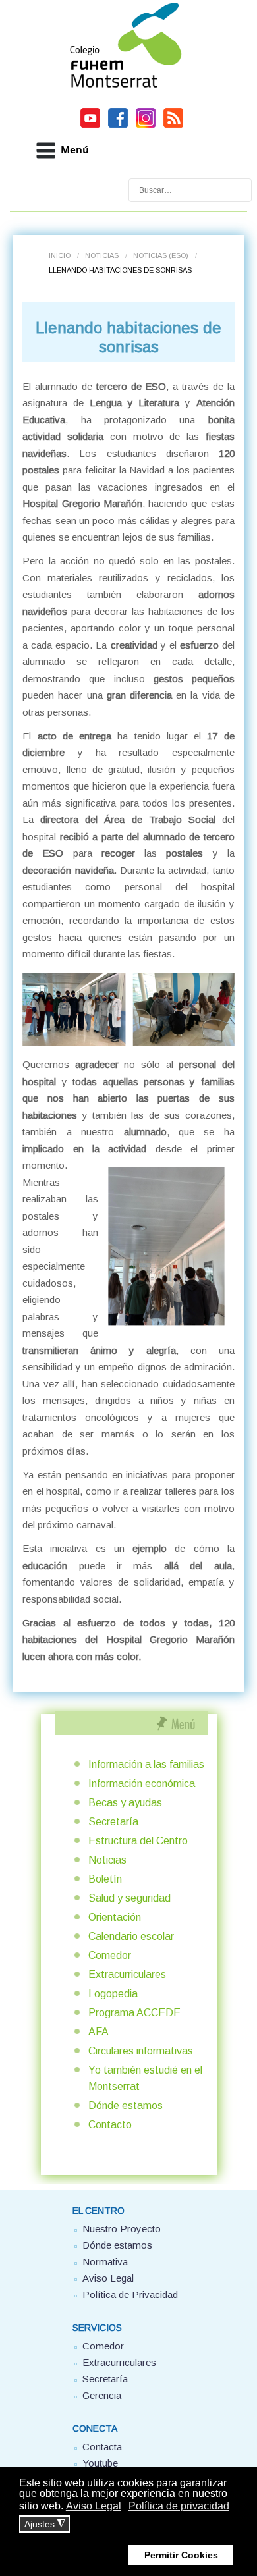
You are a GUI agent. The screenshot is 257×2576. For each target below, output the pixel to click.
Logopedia (113, 1994)
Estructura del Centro (138, 1841)
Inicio (60, 255)
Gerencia (102, 2395)
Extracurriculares (127, 1974)
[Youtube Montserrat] (90, 126)
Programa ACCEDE (134, 2013)
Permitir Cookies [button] (181, 2555)
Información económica (142, 1784)
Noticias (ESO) (161, 255)
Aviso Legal (108, 2278)
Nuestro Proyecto (122, 2229)
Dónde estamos (126, 2106)
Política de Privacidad (130, 2294)
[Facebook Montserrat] (118, 126)
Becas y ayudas (125, 1803)
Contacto (110, 2125)
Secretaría (113, 1822)
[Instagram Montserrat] (146, 126)
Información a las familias (146, 1764)
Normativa (105, 2262)
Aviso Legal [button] (94, 2506)
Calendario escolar (131, 1936)
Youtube (100, 2463)
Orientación (115, 1917)
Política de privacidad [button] (179, 2506)
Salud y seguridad (129, 1898)
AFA (99, 2032)
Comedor (110, 1955)
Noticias (102, 255)
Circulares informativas (141, 2051)
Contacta (102, 2447)
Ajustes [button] (45, 2524)
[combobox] (190, 190)
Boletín (105, 1879)
